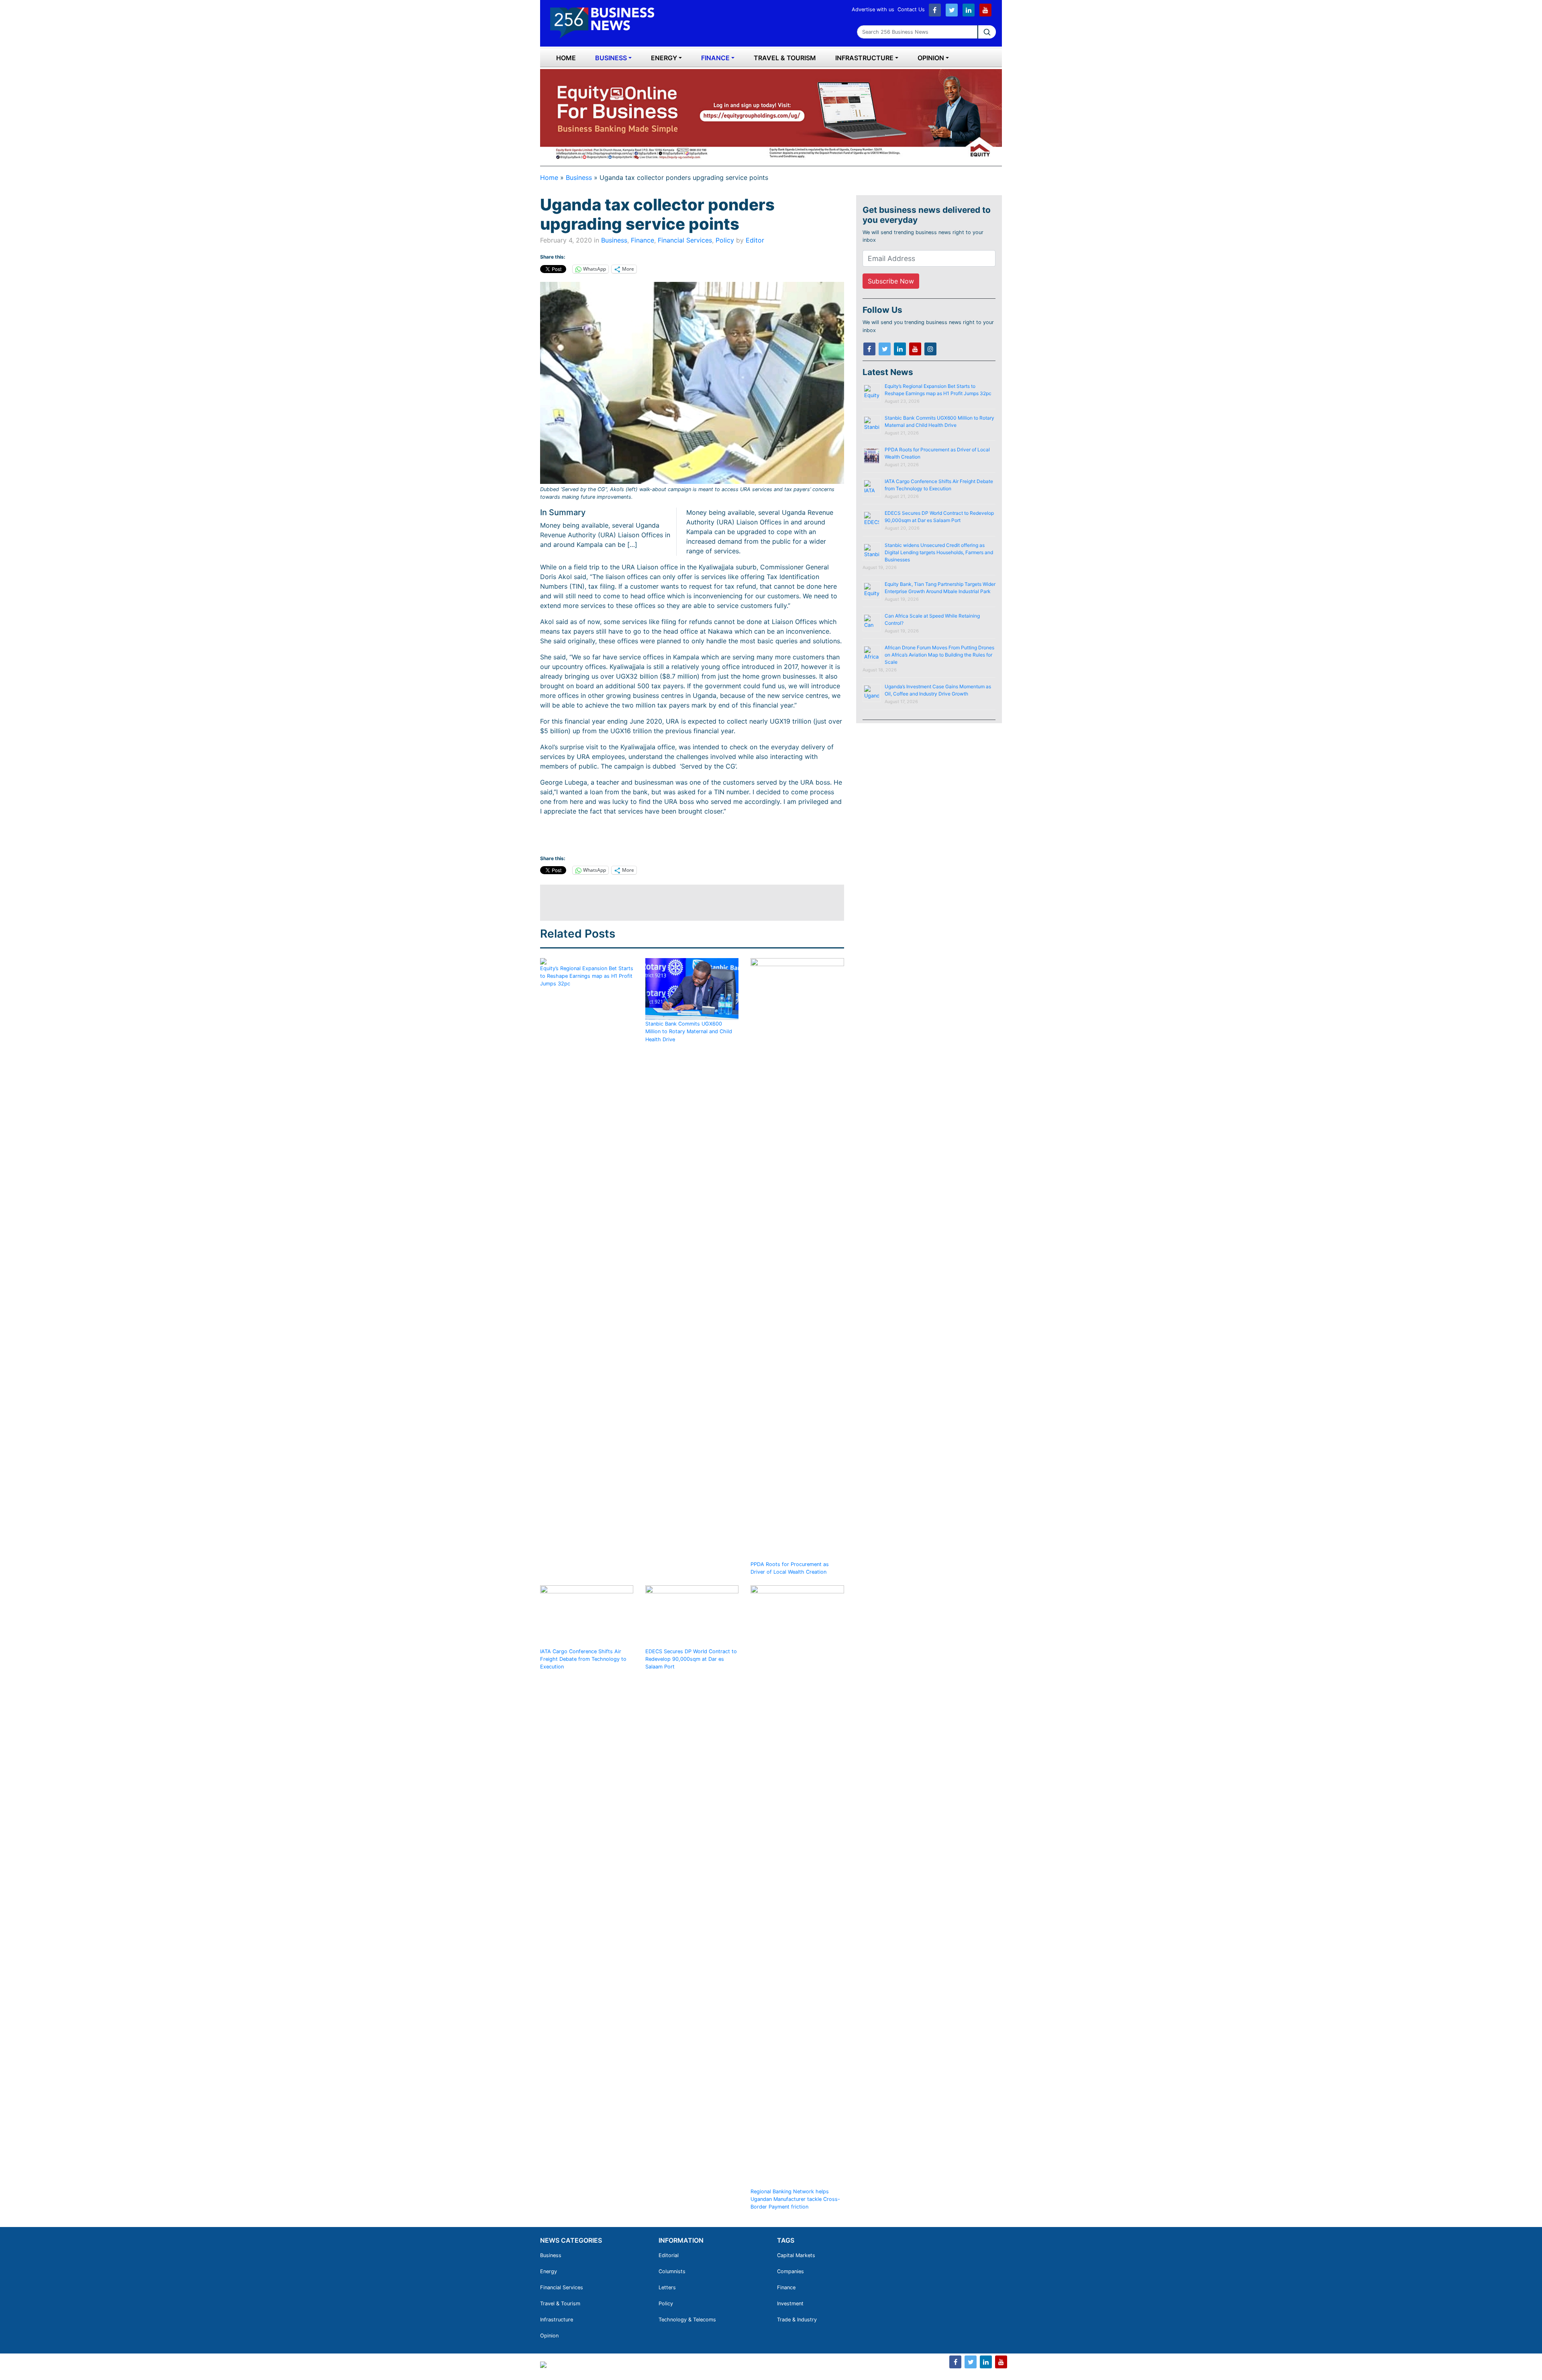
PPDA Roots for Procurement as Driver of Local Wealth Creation (790, 1568)
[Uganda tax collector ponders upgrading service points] (692, 383)
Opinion (931, 58)
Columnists (672, 2271)
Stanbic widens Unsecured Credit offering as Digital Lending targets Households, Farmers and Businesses (939, 552)
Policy (725, 240)
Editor (755, 240)
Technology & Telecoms (687, 2320)
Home (566, 58)
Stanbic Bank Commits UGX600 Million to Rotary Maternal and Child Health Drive (689, 1031)
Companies (790, 2271)
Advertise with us (873, 9)
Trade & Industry (797, 2320)
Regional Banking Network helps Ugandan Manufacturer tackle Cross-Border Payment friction (795, 2199)
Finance (715, 58)
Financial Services (685, 240)
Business (611, 58)
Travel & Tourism (785, 58)
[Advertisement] (686, 903)
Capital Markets (796, 2255)
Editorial (669, 2255)
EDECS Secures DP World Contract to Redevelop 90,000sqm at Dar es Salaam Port (691, 1659)
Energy (664, 58)
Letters (667, 2287)
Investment (790, 2304)
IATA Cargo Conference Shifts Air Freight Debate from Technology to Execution (583, 1659)
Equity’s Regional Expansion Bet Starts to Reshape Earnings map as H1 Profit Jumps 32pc (587, 976)
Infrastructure (864, 58)
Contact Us (911, 9)
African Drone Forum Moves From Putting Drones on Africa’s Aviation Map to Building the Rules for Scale (939, 655)
